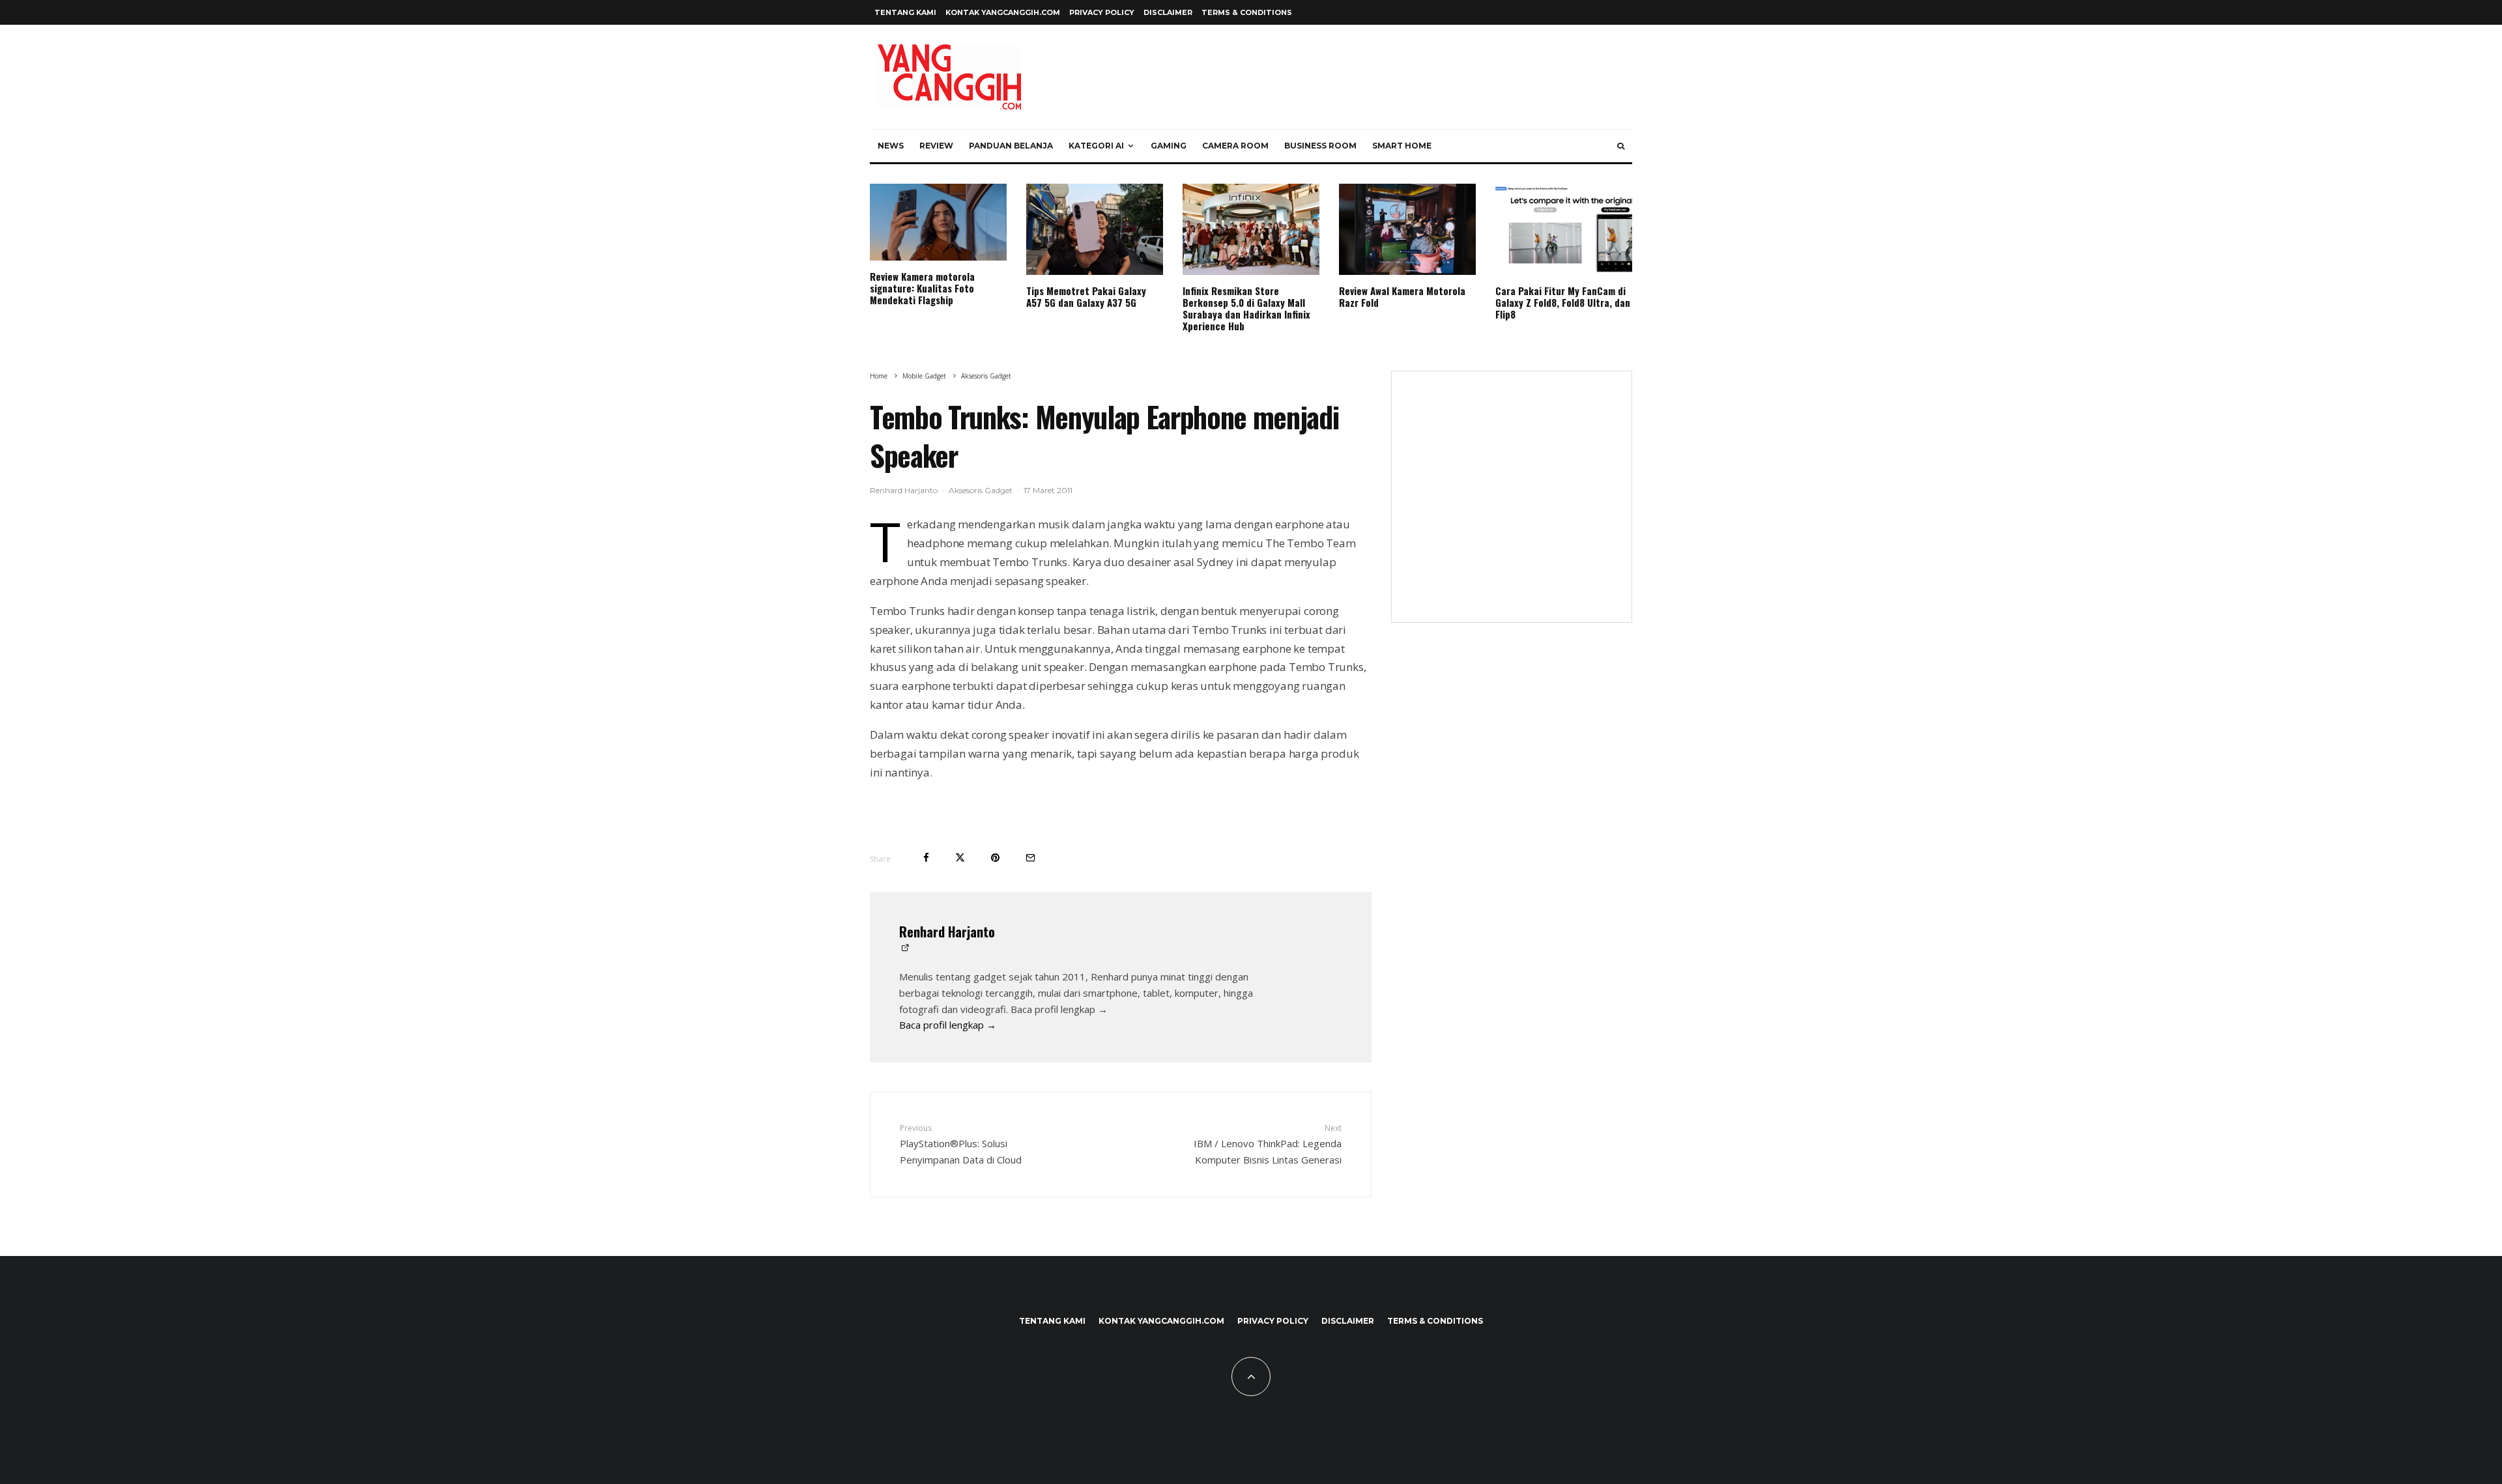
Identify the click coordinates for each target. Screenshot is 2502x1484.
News (891, 146)
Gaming (1169, 146)
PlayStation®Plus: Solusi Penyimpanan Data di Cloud (961, 1144)
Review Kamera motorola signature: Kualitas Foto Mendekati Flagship (922, 288)
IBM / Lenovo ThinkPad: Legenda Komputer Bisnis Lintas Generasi (1268, 1144)
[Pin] (995, 858)
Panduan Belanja (1011, 146)
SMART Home (1402, 146)
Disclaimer (1168, 12)
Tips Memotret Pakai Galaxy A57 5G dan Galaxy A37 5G (1086, 296)
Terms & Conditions (1247, 12)
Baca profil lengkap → (948, 1025)
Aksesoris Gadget (981, 490)
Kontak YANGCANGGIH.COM (1003, 12)
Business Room (1320, 146)
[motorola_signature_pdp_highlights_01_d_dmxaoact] (938, 222)
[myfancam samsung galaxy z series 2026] (1564, 229)
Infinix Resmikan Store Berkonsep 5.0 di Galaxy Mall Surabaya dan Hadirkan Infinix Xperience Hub (1246, 308)
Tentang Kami (905, 12)
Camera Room (1235, 146)
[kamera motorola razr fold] (1407, 229)
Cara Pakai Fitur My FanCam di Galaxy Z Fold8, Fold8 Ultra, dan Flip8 (1563, 302)
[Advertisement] (1512, 505)
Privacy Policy (1102, 12)
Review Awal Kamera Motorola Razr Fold (1402, 296)
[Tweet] (960, 858)
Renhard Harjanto (904, 490)
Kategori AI (1096, 146)
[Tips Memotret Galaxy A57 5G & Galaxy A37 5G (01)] (1095, 229)
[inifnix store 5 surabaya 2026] (1251, 229)
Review (936, 146)
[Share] (926, 858)
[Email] (1030, 858)
